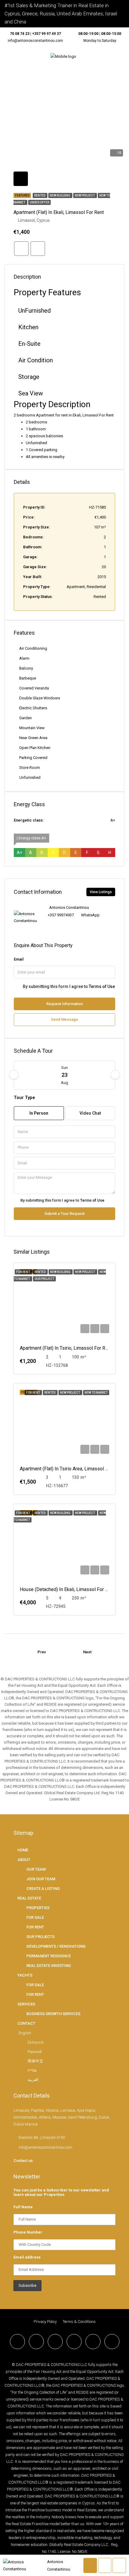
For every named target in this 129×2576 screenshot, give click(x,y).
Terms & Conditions (79, 2322)
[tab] (21, 179)
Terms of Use (102, 986)
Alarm (24, 658)
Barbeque (28, 678)
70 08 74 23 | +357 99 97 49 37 (35, 34)
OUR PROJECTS (40, 1937)
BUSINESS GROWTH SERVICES (53, 2014)
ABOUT (24, 1860)
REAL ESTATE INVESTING (49, 1966)
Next (87, 1652)
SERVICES (26, 2004)
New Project (85, 195)
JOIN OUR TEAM (41, 1879)
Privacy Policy (45, 2322)
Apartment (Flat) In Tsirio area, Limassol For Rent (71, 1469)
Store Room (30, 768)
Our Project (44, 1279)
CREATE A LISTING (43, 1889)
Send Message (64, 1019)
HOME (23, 1850)
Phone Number (28, 2232)
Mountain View (32, 728)
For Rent (23, 1272)
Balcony (26, 668)
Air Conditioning (33, 648)
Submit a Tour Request (64, 1214)
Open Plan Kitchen (35, 748)
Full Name (23, 2207)
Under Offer (39, 202)
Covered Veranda (34, 688)
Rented (40, 195)
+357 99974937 (61, 915)
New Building (60, 195)
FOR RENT (35, 1927)
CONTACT (26, 2023)
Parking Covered (33, 758)
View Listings (101, 892)
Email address (27, 2257)
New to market (96, 1393)
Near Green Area (33, 738)
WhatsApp (90, 915)
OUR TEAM (36, 1869)
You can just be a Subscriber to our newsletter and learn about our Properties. (61, 2192)
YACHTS (25, 1975)
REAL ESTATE (29, 1898)
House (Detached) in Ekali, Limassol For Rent (67, 1589)
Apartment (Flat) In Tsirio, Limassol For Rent (66, 1348)
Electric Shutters (33, 708)
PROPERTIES (38, 1908)
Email (19, 959)
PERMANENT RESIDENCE (49, 1956)
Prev (42, 1652)
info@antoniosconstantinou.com (35, 41)
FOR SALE (35, 1917)
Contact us (23, 2161)
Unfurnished (30, 777)
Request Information (64, 1004)
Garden (25, 718)
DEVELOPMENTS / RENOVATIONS (56, 1946)
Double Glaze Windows (40, 698)
